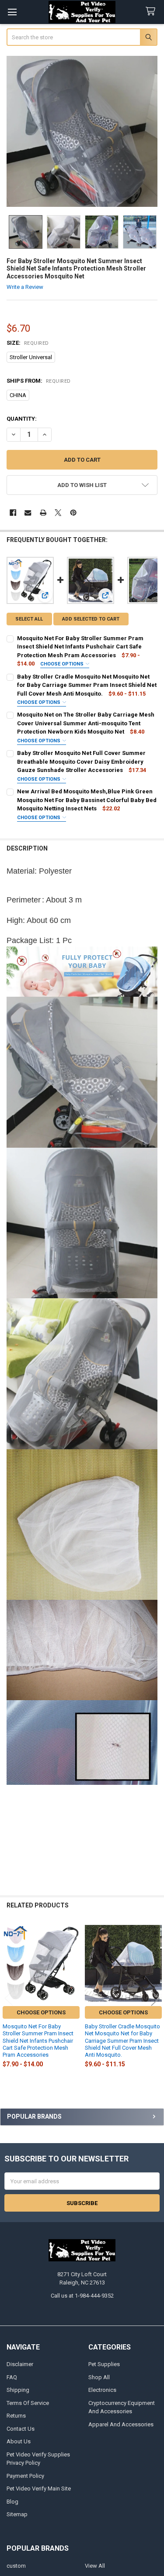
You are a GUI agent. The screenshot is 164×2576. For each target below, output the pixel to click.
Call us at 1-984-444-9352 (82, 2296)
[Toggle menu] (12, 12)
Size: (28, 343)
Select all (29, 619)
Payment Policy (25, 2476)
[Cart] (152, 12)
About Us (19, 2441)
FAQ (12, 2377)
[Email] (28, 513)
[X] (58, 513)
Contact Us (21, 2429)
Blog (12, 2502)
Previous (9, 1998)
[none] (82, 131)
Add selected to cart (91, 619)
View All (95, 2566)
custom (16, 2566)
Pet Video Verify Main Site (39, 2489)
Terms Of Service (28, 2403)
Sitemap (17, 2514)
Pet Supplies (104, 2364)
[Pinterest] (73, 513)
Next (155, 1998)
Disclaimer (20, 2364)
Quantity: (22, 419)
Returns (16, 2416)
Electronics (102, 2390)
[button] (82, 485)
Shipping (18, 2390)
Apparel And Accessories (121, 2424)
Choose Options (63, 664)
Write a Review (25, 287)
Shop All (99, 2377)
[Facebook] (13, 513)
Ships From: (39, 381)
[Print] (43, 513)
